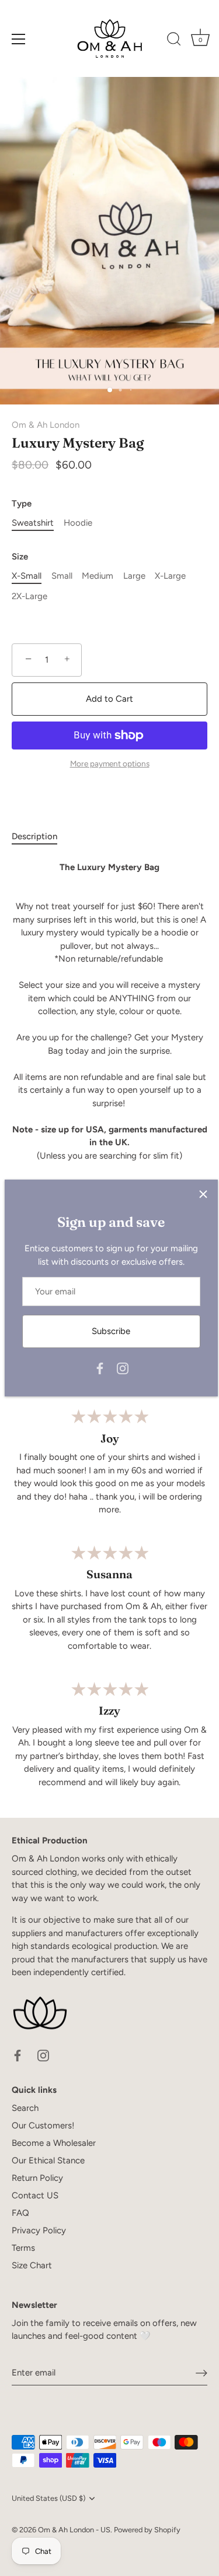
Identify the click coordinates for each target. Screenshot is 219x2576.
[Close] (203, 1194)
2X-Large (29, 596)
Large (134, 576)
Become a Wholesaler (54, 2143)
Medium (98, 576)
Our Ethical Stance (48, 2160)
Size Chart (32, 2265)
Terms (23, 2248)
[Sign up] (201, 2373)
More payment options (110, 763)
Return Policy (37, 2178)
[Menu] (19, 39)
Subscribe (111, 1331)
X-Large (170, 576)
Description (34, 836)
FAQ (20, 2213)
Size (20, 557)
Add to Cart (109, 699)
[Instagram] (123, 1368)
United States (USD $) (48, 2498)
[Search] (174, 41)
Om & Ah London (46, 425)
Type (22, 504)
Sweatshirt (33, 523)
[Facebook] (100, 1368)
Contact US (35, 2195)
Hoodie (78, 523)
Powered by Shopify (147, 2530)
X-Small (27, 576)
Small (62, 576)
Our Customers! (43, 2125)
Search (25, 2108)
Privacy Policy (39, 2230)
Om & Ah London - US (74, 2530)
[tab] (40, 837)
